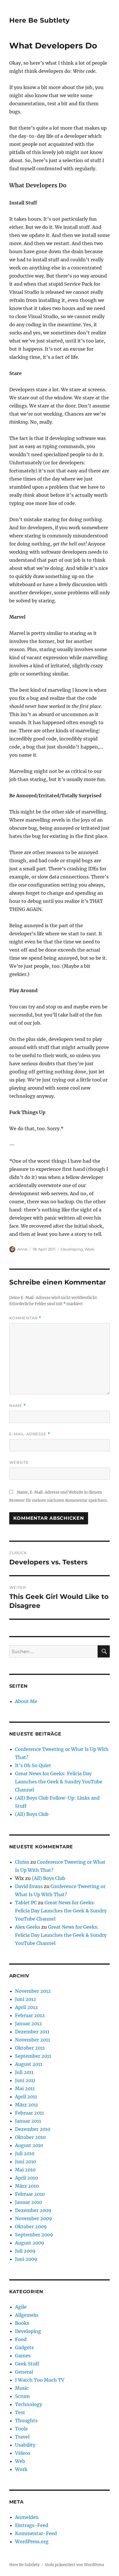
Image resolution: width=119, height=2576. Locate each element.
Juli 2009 (25, 2251)
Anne (22, 1249)
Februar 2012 (30, 2015)
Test (20, 2412)
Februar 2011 (29, 2113)
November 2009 (34, 2218)
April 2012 (26, 2007)
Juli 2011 (24, 2072)
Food (21, 2339)
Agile (21, 2307)
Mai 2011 (25, 2088)
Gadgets (24, 2347)
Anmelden (27, 2517)
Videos (23, 2453)
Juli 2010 (25, 2153)
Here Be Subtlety (39, 20)
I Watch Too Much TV (40, 2380)
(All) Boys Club (32, 1814)
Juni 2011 (25, 2080)
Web (20, 2461)
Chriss (22, 1862)
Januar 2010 (28, 2202)
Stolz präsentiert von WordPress (75, 2565)
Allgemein (27, 2315)
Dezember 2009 (33, 2210)
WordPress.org (32, 2541)
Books (22, 2323)
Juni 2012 (26, 1999)
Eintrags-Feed (32, 2525)
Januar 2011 (28, 2121)
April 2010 (26, 2178)
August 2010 (29, 2145)
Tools (21, 2429)
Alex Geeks (28, 1927)
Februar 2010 (30, 2194)
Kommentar (25, 1318)
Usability (25, 2445)
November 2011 (32, 2040)
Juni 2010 (26, 2162)
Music (22, 2388)
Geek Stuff (27, 2364)
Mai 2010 (25, 2170)
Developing (72, 1249)
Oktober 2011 (30, 2048)
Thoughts (26, 2421)
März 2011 (26, 2105)
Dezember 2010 (33, 2129)
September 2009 (34, 2235)
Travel (22, 2437)
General (24, 2372)
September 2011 (33, 2056)
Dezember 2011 (32, 2032)
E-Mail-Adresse (30, 1434)
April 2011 (26, 2097)
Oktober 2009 (31, 2227)
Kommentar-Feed (36, 2533)
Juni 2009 (26, 2259)
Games (23, 2356)
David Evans (29, 1886)
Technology (29, 2404)
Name (18, 1406)
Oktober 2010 (30, 2137)
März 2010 (27, 2186)
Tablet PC (26, 1903)
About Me (26, 1701)
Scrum (22, 2396)
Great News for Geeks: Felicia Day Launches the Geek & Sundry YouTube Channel (59, 1782)
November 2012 (33, 1991)
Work (90, 1249)
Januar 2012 (28, 2024)
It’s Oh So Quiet (33, 1765)
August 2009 (30, 2243)
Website (19, 1462)
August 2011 (29, 2064)
